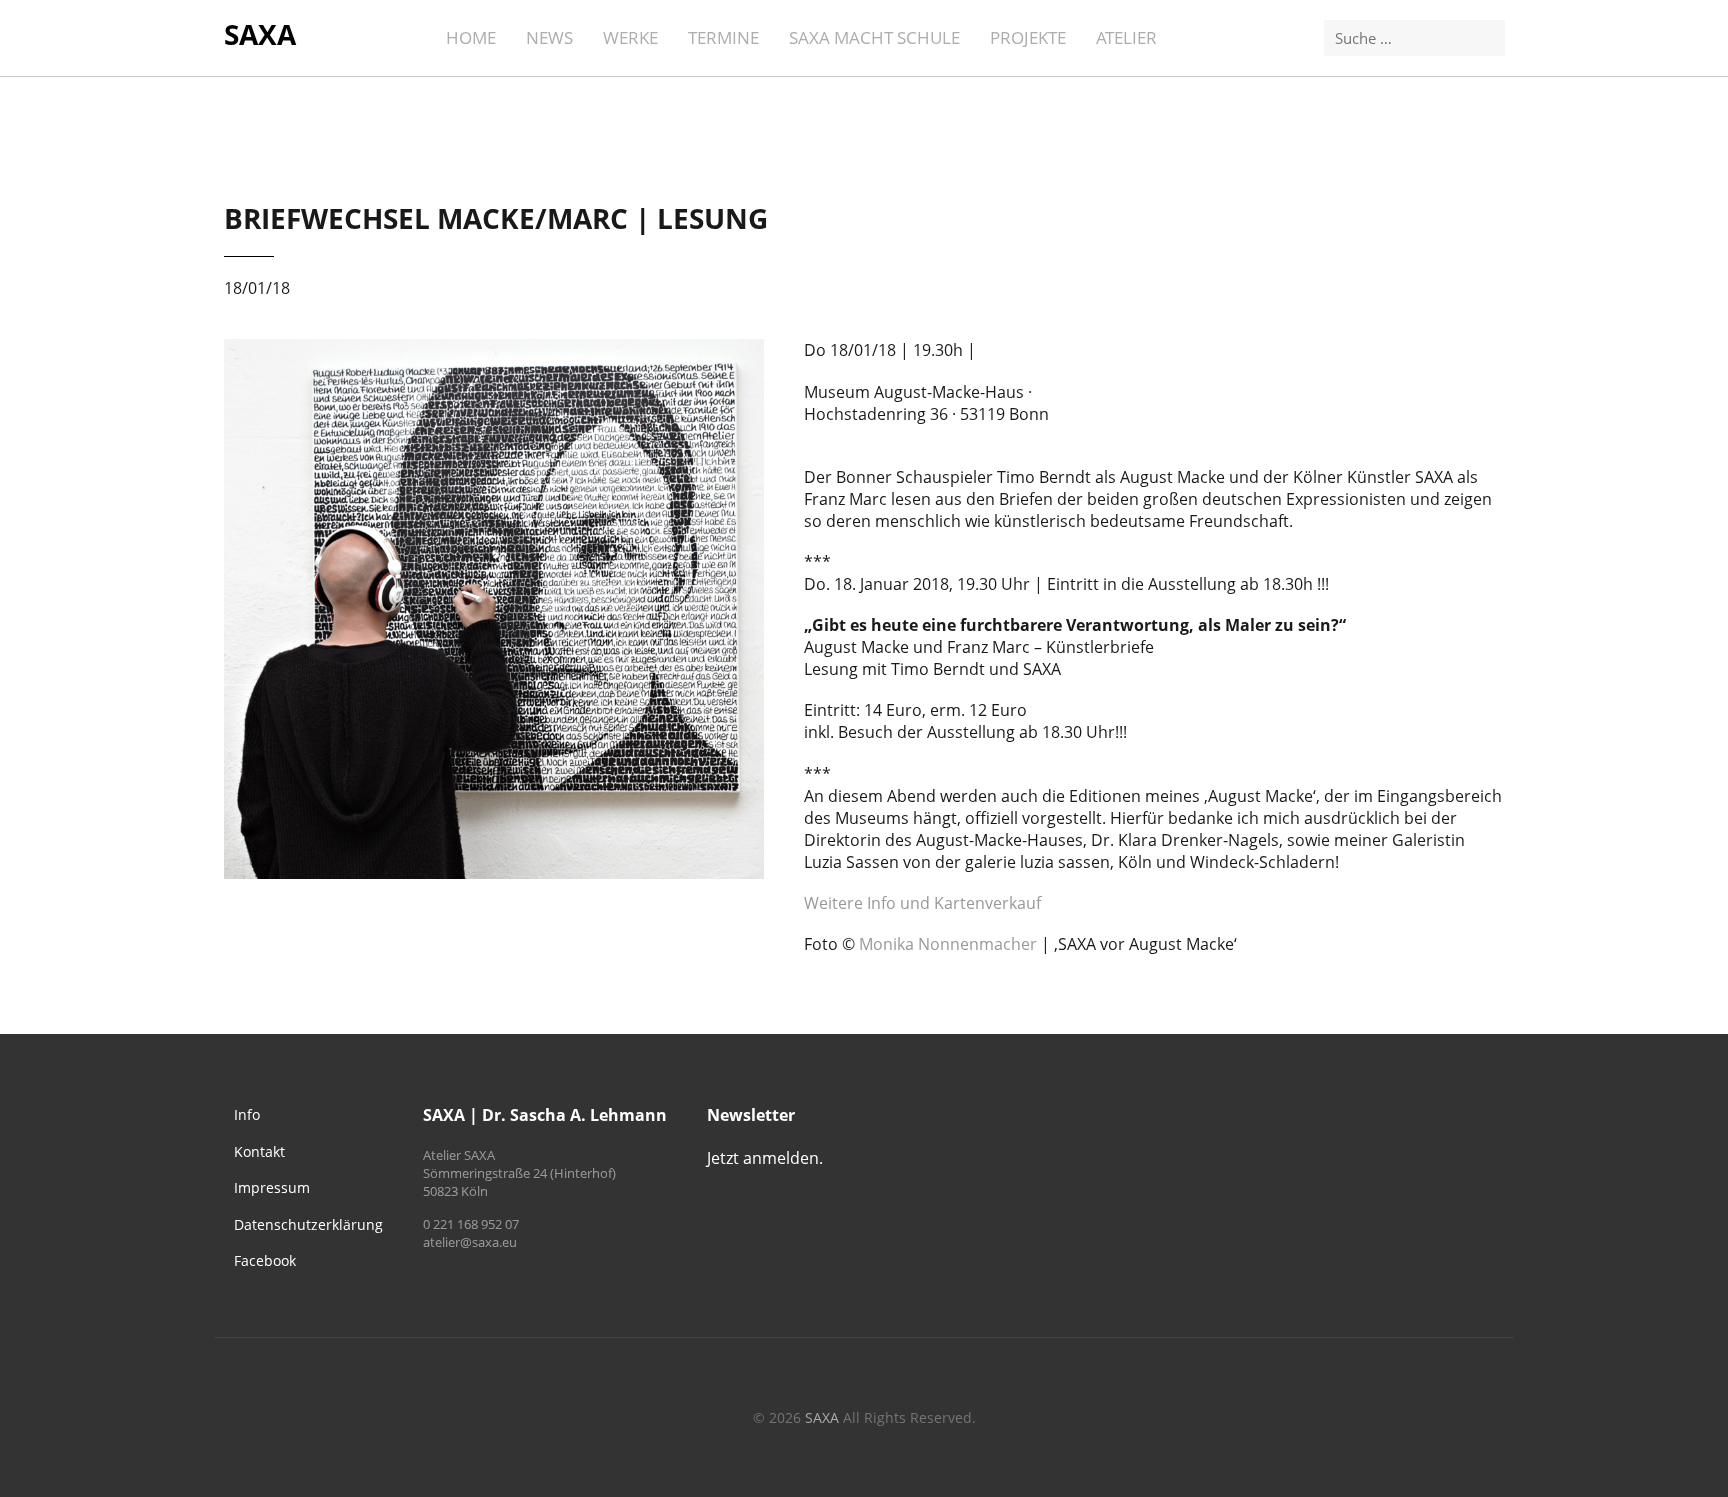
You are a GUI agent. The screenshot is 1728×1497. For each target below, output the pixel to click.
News (549, 37)
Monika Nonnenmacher (948, 944)
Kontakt (259, 1151)
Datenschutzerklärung (308, 1224)
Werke (630, 37)
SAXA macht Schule (874, 37)
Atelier (1126, 37)
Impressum (272, 1187)
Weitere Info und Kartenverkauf (922, 903)
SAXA (260, 34)
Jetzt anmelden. (765, 1158)
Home (471, 37)
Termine (723, 37)
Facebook (265, 1260)
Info (247, 1114)
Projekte (1028, 37)
